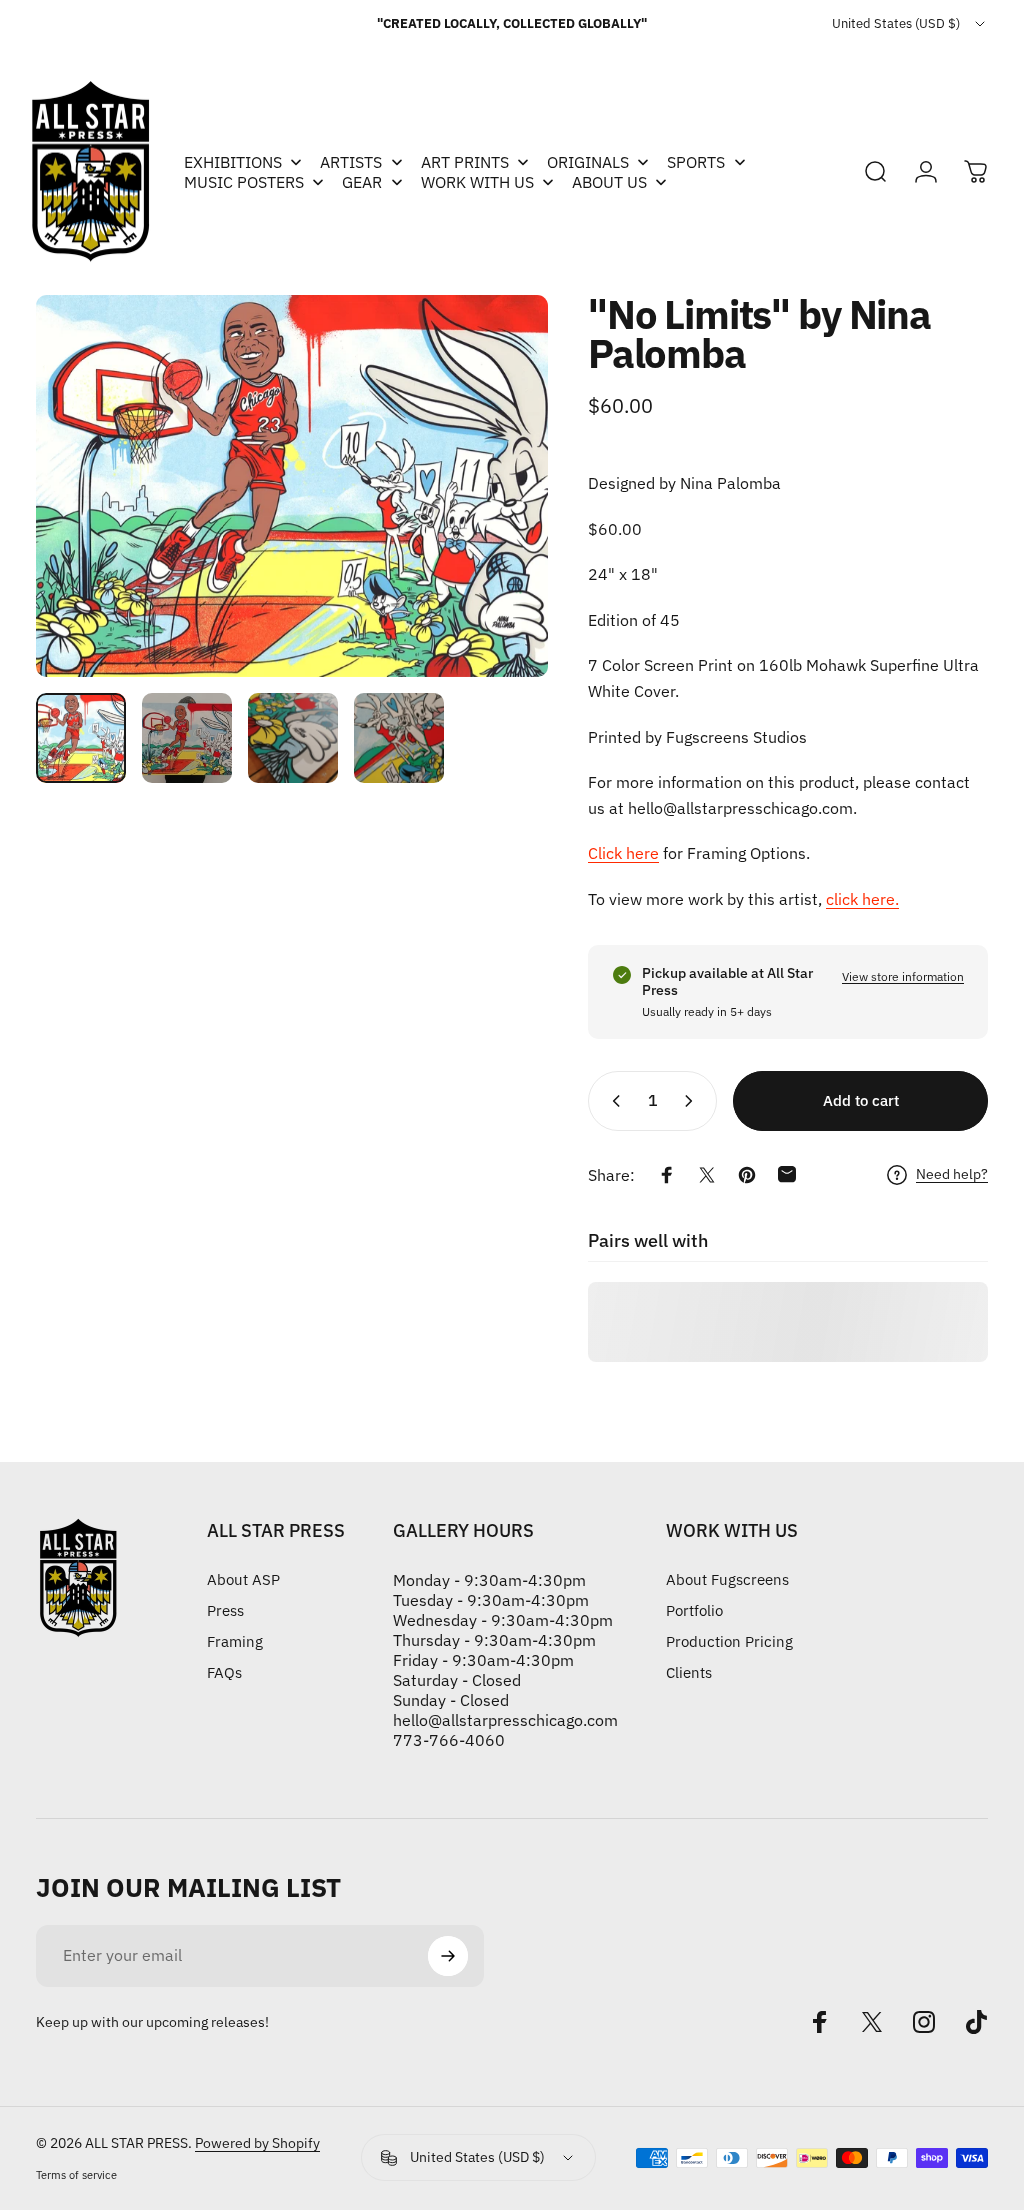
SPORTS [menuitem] (696, 162)
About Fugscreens (727, 1579)
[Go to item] (81, 738)
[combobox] (910, 24)
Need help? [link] (952, 1174)
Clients (689, 1672)
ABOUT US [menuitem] (609, 182)
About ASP (243, 1579)
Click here (623, 853)
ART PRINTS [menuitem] (465, 162)
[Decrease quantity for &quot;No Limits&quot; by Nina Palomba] (612, 1101)
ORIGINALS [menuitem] (588, 162)
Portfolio (694, 1610)
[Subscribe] (448, 1956)
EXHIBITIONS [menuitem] (233, 162)
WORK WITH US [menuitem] (477, 182)
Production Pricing (729, 1641)
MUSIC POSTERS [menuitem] (244, 182)
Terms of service (76, 2175)
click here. (862, 899)
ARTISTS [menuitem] (351, 162)
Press (225, 1610)
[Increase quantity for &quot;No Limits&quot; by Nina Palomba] (693, 1101)
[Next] (500, 486)
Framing (235, 1641)
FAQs (224, 1672)
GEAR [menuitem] (362, 182)
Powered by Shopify (257, 2143)
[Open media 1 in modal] (292, 486)
